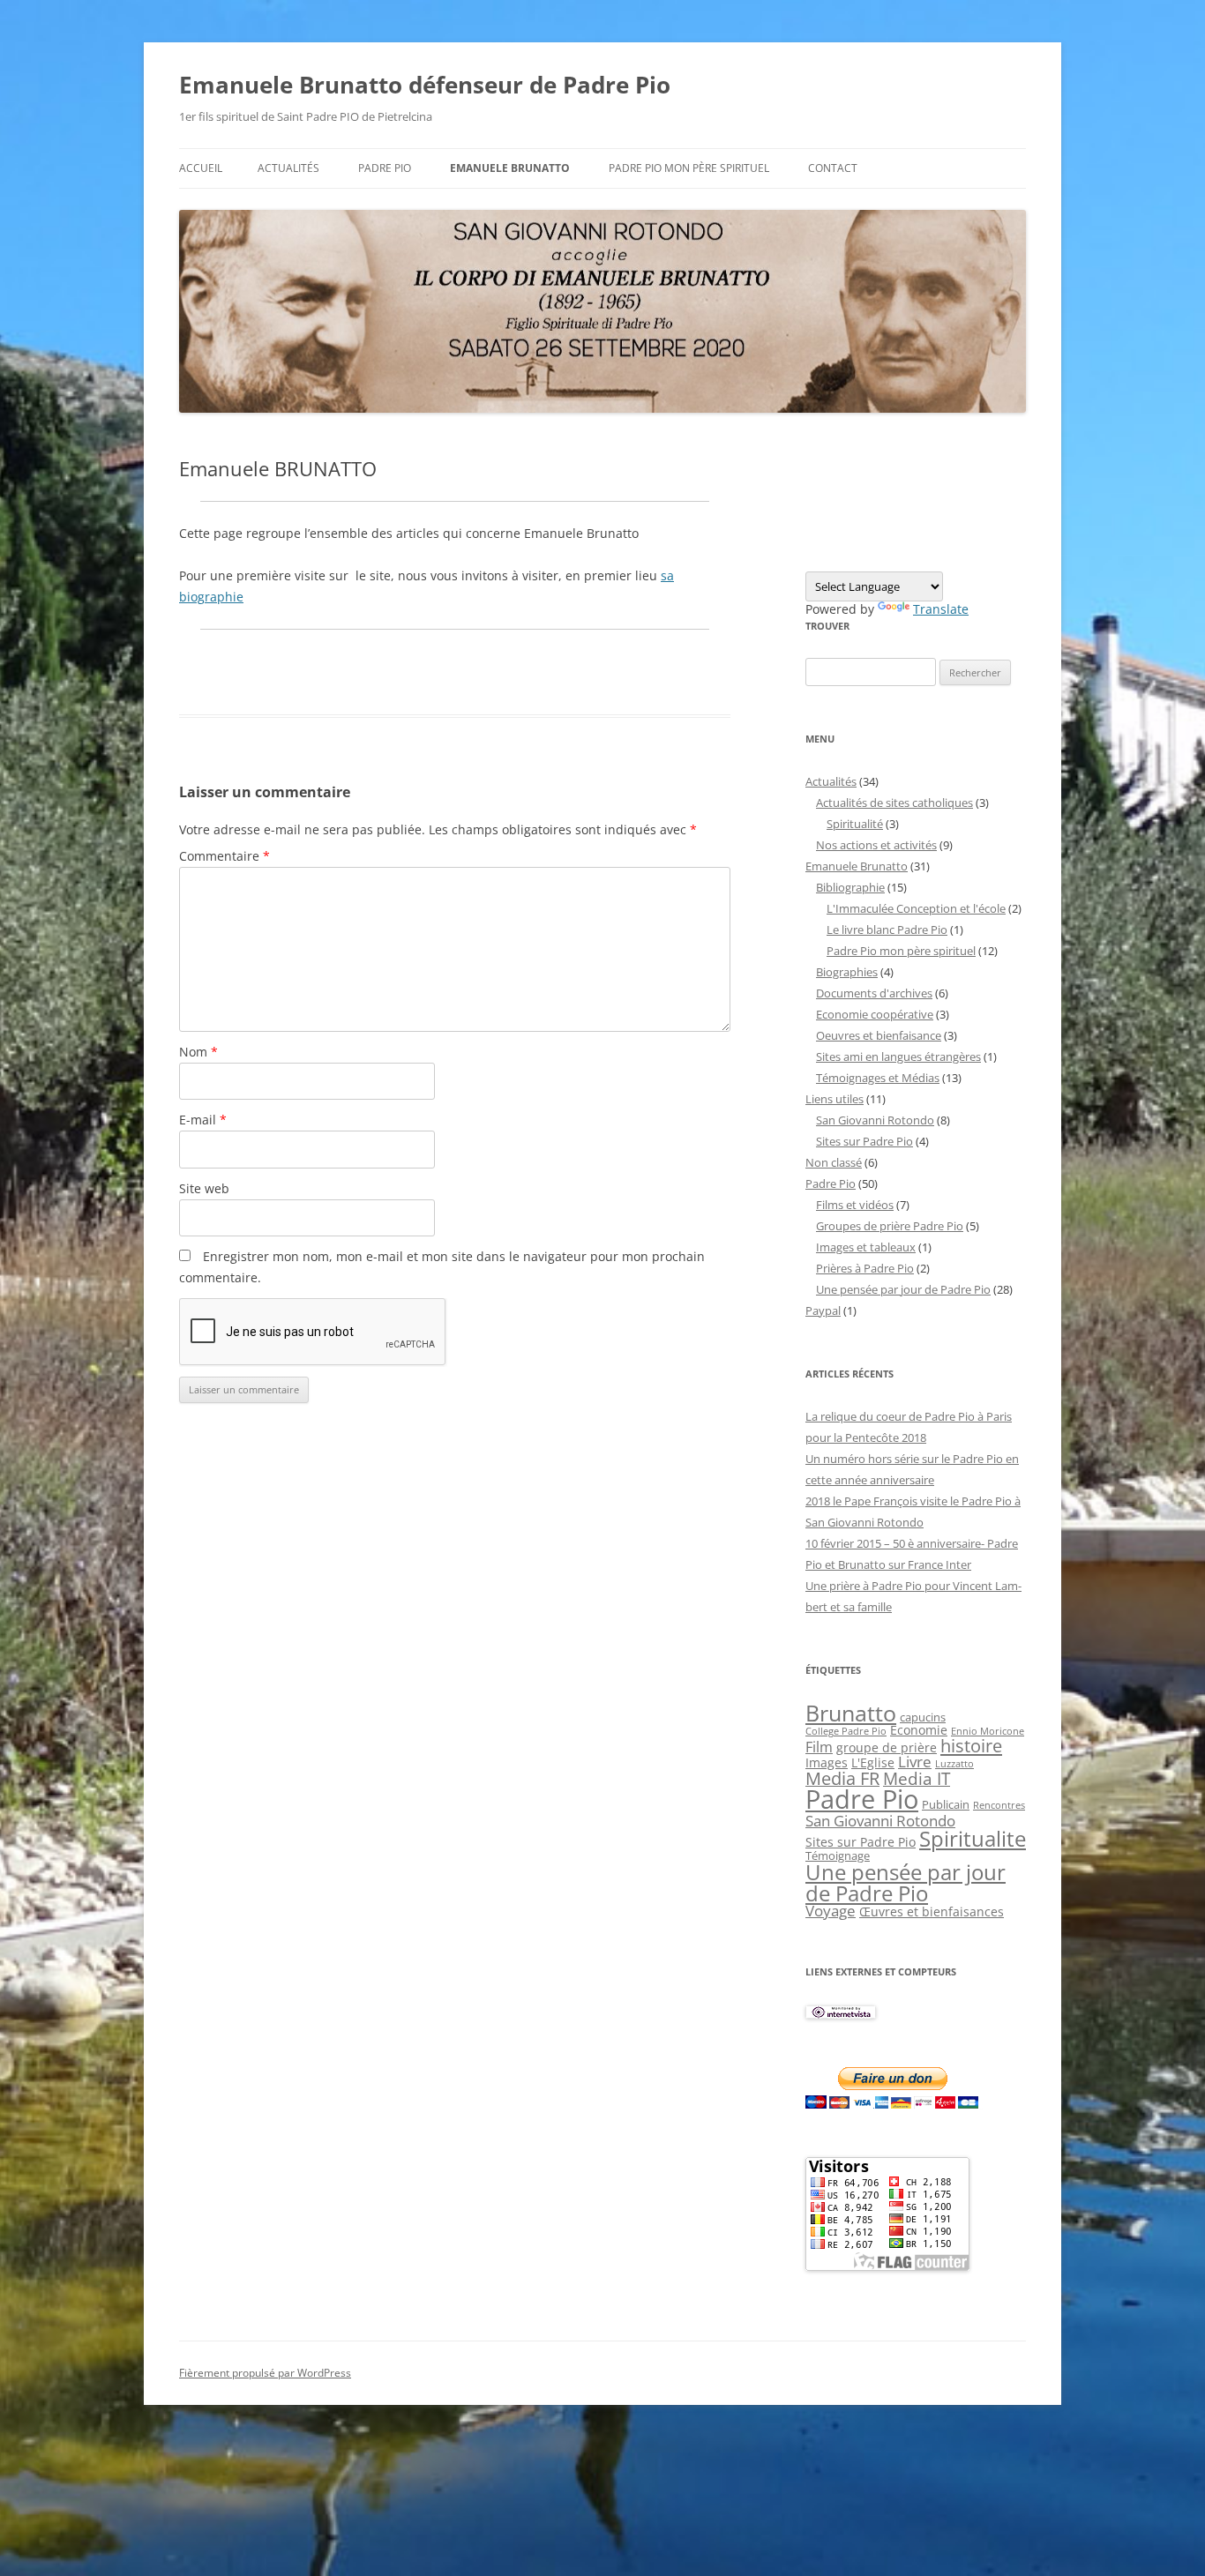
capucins (923, 1717)
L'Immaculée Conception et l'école (916, 908)
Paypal (823, 1310)
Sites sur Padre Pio (864, 1141)
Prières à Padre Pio (865, 1268)
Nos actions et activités (876, 845)
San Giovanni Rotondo (875, 1120)
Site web (204, 1188)
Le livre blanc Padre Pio (887, 930)
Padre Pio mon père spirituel (689, 168)
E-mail (203, 1120)
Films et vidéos (855, 1205)
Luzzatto (954, 1764)
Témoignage (838, 1855)
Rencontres (999, 1805)
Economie (919, 1730)
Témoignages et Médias (878, 1078)
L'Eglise (873, 1762)
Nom (198, 1052)
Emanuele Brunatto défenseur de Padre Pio (425, 85)
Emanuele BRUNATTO (510, 168)
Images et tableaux (866, 1247)
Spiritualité (855, 824)
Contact (833, 168)
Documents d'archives (874, 993)
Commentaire (225, 856)
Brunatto (851, 1713)
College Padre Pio (846, 1731)
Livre (915, 1762)
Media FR (842, 1778)
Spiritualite (973, 1838)
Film (819, 1747)
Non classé (834, 1162)
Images (827, 1762)
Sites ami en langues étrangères (898, 1057)
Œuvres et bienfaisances (932, 1911)
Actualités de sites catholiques (894, 803)
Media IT (917, 1778)
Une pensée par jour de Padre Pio (903, 1289)
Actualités (288, 168)
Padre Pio (385, 168)
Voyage (831, 1911)
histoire (971, 1745)
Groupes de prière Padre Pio (890, 1226)
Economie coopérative (875, 1014)
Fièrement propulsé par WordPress (265, 2373)
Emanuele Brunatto (857, 866)
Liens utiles (835, 1099)
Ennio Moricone (988, 1731)
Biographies (847, 972)
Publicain (946, 1804)
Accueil (201, 168)
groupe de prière (887, 1747)
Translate (941, 609)
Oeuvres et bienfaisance (879, 1035)
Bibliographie (850, 887)
